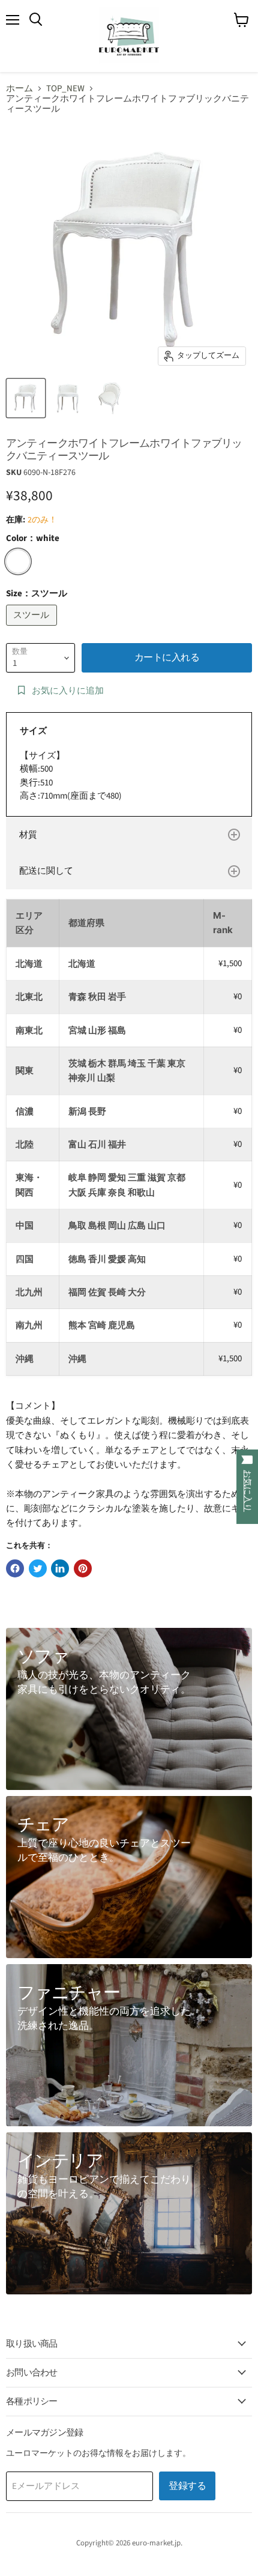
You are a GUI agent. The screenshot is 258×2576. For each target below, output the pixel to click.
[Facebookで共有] (15, 1568)
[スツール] (33, 629)
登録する (187, 2486)
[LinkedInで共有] (60, 1568)
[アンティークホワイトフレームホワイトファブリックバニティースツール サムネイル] (26, 398)
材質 (28, 835)
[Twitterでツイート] (38, 1568)
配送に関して (46, 871)
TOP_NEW (65, 89)
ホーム (19, 89)
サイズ (33, 731)
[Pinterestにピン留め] (83, 1568)
